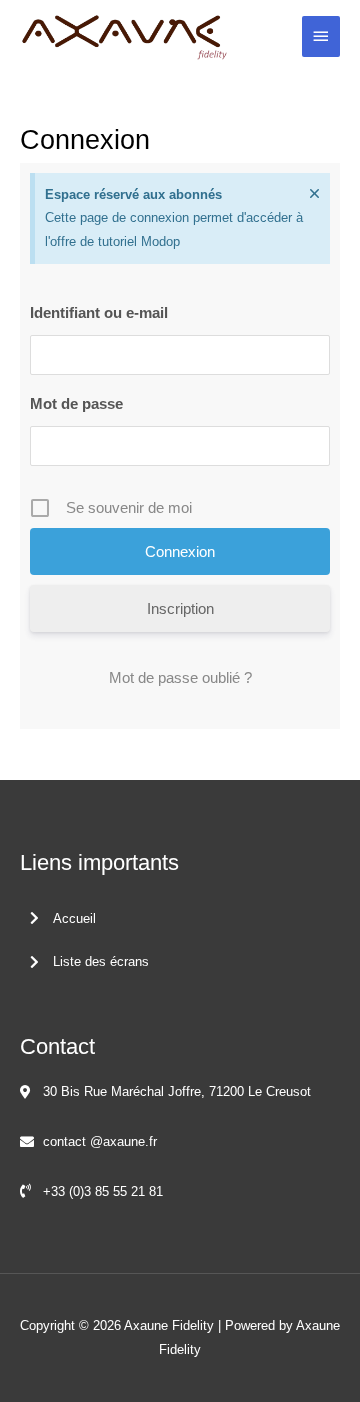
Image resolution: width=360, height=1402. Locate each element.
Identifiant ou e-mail (99, 312)
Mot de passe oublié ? (180, 677)
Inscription (180, 608)
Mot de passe (76, 403)
